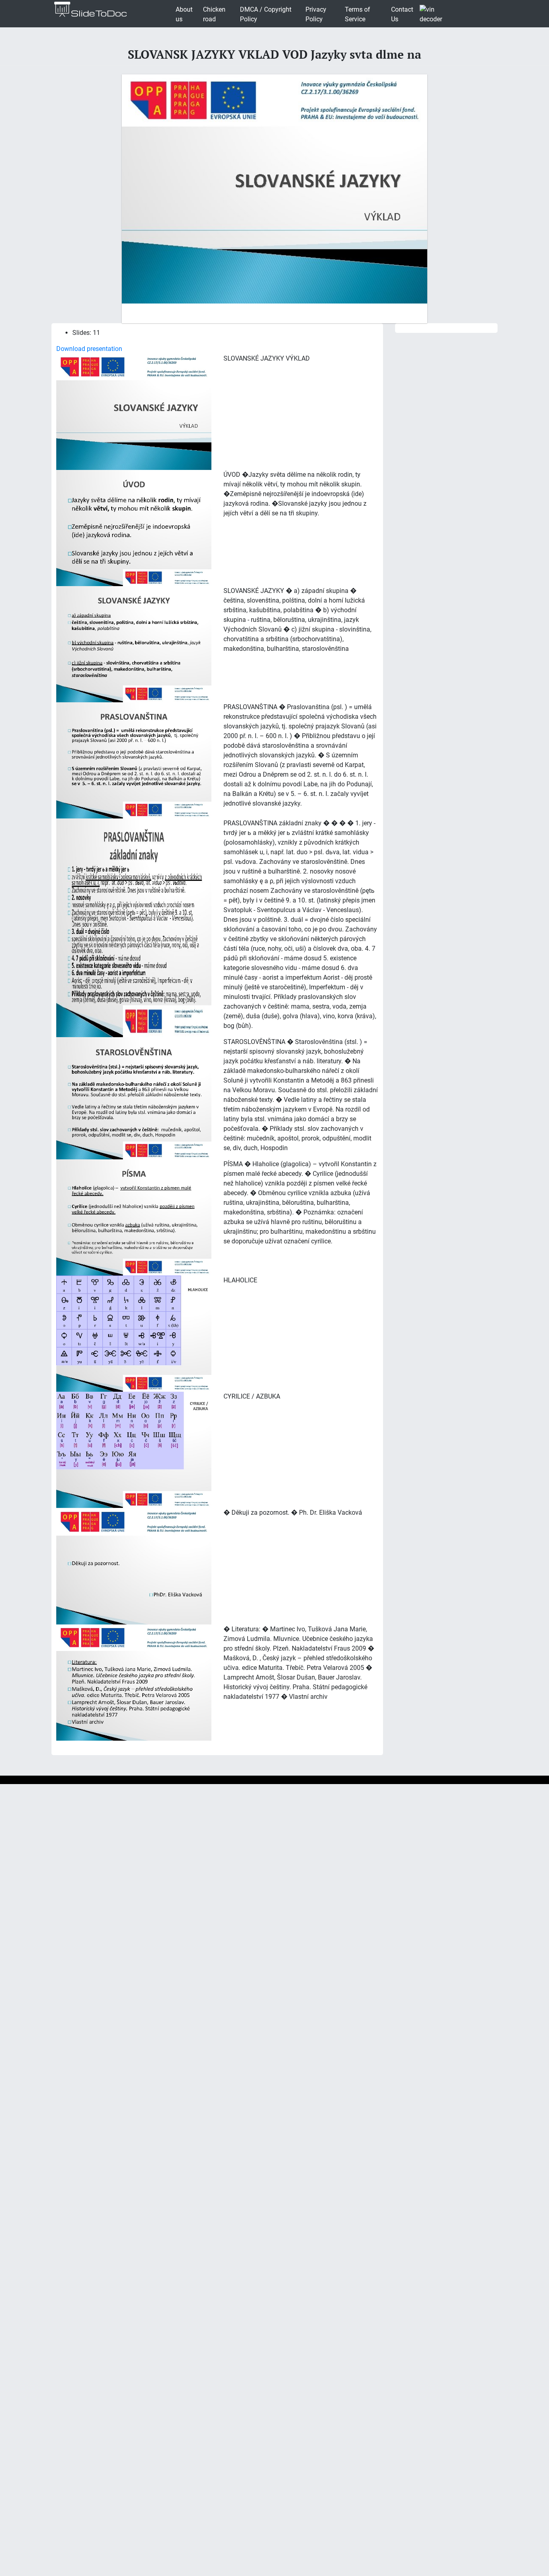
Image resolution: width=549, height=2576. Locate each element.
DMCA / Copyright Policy (266, 14)
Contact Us (402, 14)
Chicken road (214, 14)
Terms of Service (357, 14)
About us (184, 14)
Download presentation (89, 349)
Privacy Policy (316, 14)
